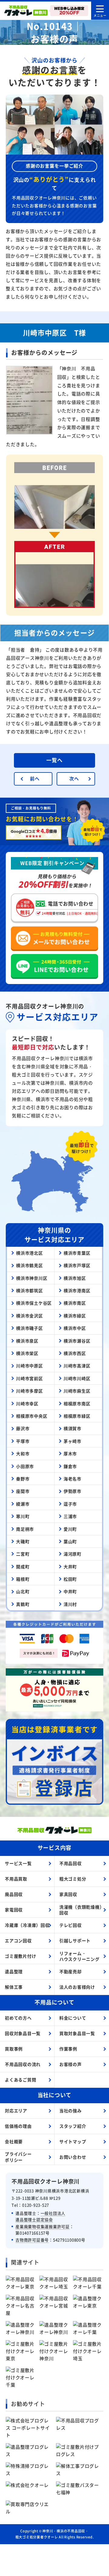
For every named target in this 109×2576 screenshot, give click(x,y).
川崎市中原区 (30, 1366)
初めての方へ (18, 2018)
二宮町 (23, 1554)
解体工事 (14, 1987)
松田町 (70, 1579)
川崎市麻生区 (77, 1391)
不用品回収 (71, 1863)
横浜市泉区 (27, 1341)
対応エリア (16, 2111)
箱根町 (23, 1579)
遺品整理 (14, 1971)
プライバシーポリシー (18, 2157)
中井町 (70, 1591)
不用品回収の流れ (23, 2064)
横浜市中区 (75, 1328)
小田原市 (25, 1466)
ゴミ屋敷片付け (20, 1956)
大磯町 (23, 1541)
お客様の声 (71, 2064)
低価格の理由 (18, 2126)
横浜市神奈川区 (32, 1278)
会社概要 (14, 2141)
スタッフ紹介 (73, 2126)
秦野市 (23, 1479)
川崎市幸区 (27, 1403)
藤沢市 (23, 1428)
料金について (73, 2018)
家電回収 (14, 1910)
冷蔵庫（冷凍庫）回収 (27, 1925)
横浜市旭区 (75, 1278)
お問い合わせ (73, 2157)
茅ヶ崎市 (73, 1441)
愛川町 (70, 1529)
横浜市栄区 (27, 1353)
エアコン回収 (18, 1940)
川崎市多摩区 (30, 1391)
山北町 (23, 1591)
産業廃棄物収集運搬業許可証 (43, 2226)
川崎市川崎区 (77, 1378)
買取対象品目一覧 (77, 2033)
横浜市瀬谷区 (77, 1341)
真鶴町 (23, 1604)
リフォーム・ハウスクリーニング (79, 1956)
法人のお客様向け (77, 1987)
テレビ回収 (71, 1925)
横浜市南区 (75, 1303)
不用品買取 (16, 1879)
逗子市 (70, 1504)
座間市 (23, 1491)
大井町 (70, 1567)
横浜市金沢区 (30, 1316)
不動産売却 (71, 1971)
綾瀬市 (23, 1504)
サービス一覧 (18, 1863)
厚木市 (70, 1453)
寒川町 (23, 1516)
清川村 (70, 1604)
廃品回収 (14, 1894)
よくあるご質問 (20, 2080)
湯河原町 (73, 1554)
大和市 (23, 1453)
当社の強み (71, 2111)
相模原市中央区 (32, 1416)
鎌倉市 (70, 1466)
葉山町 (70, 1541)
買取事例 (14, 2049)
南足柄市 (25, 1529)
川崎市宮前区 (30, 1378)
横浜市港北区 (30, 1253)
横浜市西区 (75, 1353)
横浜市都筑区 (30, 1290)
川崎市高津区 (77, 1366)
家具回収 (68, 1894)
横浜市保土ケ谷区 (34, 1303)
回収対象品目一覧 (23, 2033)
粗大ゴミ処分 (73, 1879)
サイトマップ (73, 2141)
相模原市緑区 (77, 1416)
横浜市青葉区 (77, 1253)
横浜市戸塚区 (77, 1265)
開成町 (23, 1567)
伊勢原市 (73, 1491)
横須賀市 (73, 1428)
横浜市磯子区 (30, 1328)
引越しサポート (75, 1940)
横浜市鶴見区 (30, 1265)
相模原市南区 (77, 1403)
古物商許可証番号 (32, 2240)
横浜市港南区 (77, 1290)
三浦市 (70, 1516)
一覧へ (54, 760)
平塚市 (23, 1441)
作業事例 (68, 2049)
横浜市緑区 (75, 1316)
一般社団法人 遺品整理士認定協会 (40, 2216)
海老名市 (73, 1479)
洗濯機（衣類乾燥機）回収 (82, 1910)
